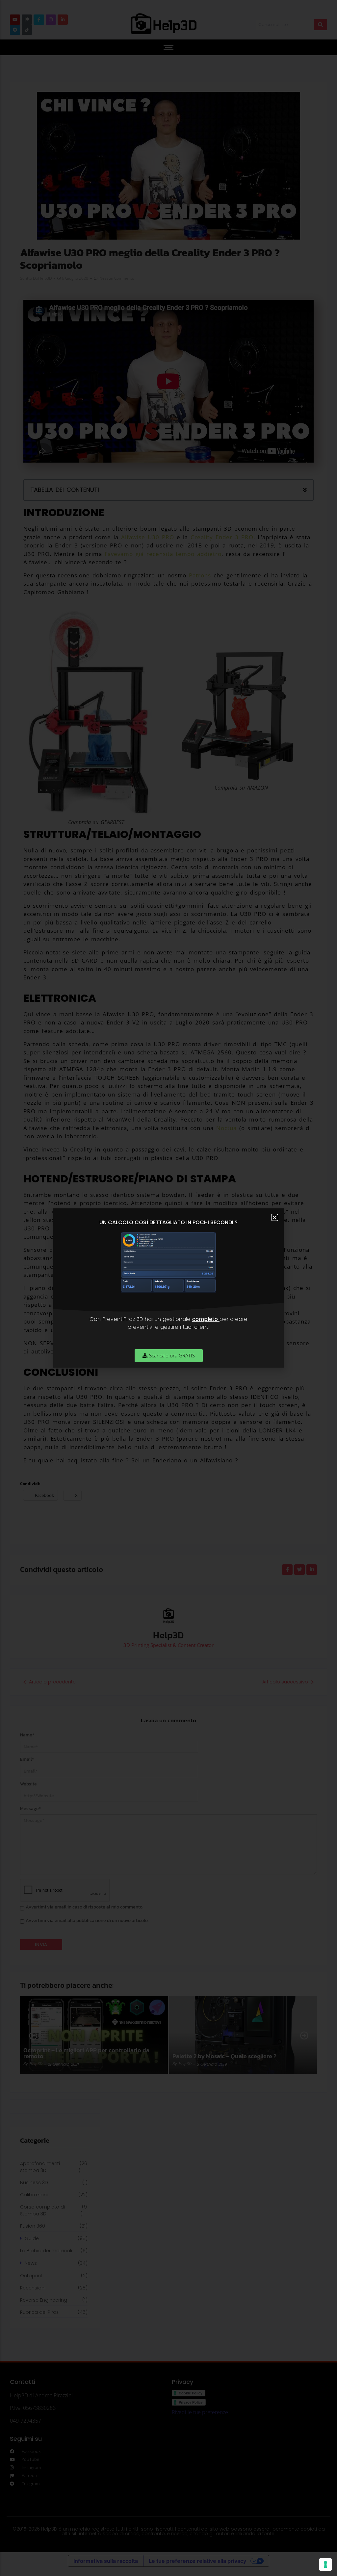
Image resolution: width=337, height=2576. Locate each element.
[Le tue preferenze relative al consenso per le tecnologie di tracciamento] (325, 2564)
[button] (275, 1217)
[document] (168, 1288)
